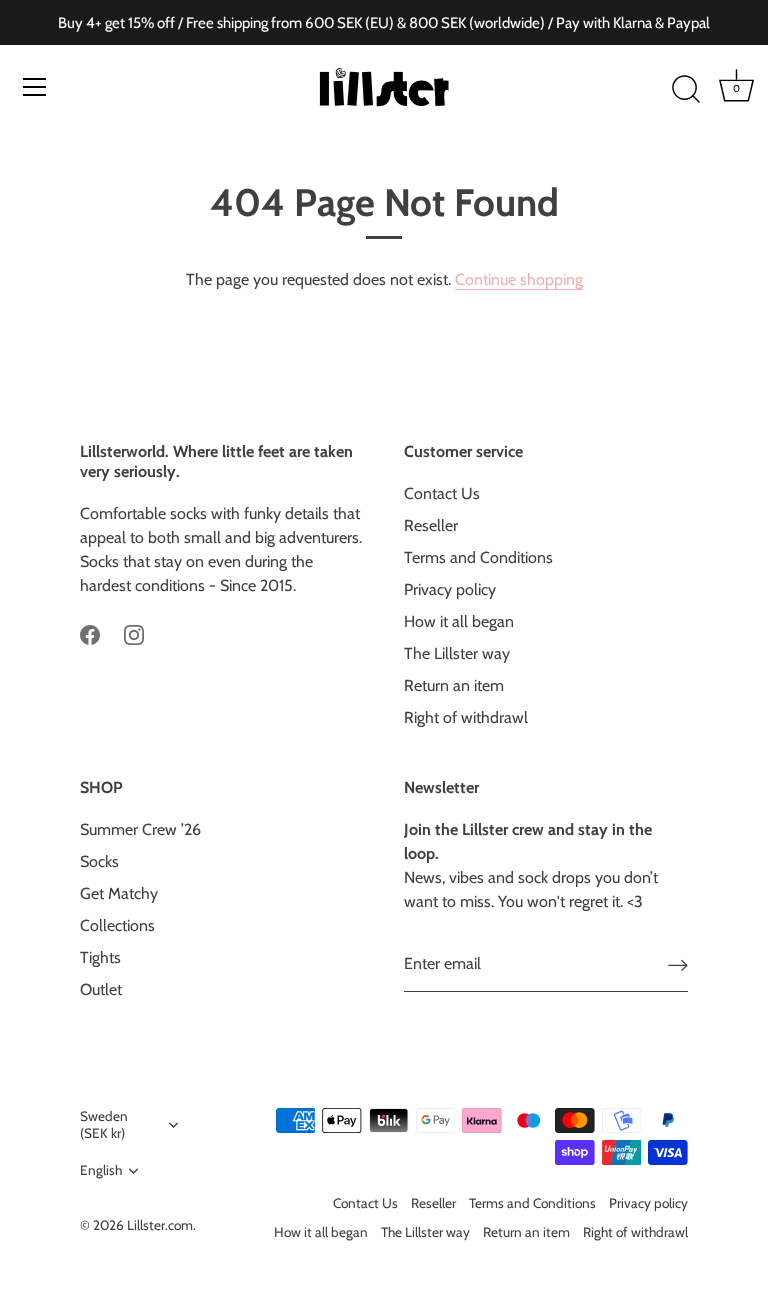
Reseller (431, 525)
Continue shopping (519, 279)
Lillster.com (160, 1225)
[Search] (686, 90)
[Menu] (35, 87)
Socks (99, 861)
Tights (100, 957)
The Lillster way (457, 653)
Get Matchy (119, 893)
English (101, 1170)
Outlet (101, 989)
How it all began (459, 621)
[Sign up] (678, 965)
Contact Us (442, 493)
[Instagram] (134, 633)
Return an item (454, 685)
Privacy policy (450, 589)
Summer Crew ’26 (140, 829)
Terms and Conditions (478, 557)
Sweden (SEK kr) (104, 1124)
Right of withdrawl (466, 717)
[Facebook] (90, 633)
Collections (117, 925)
